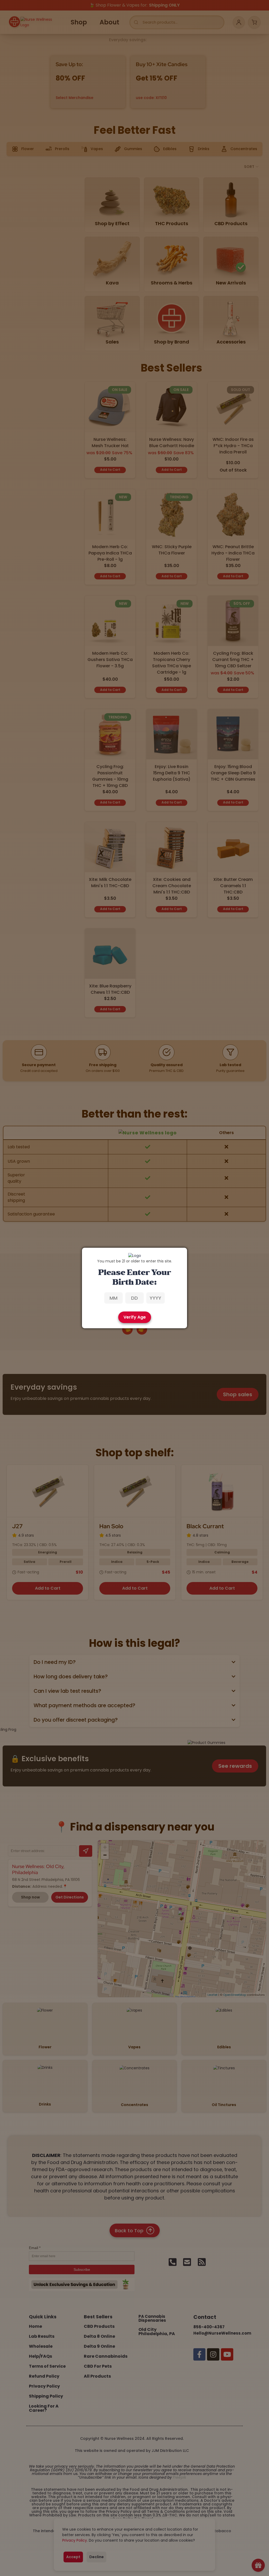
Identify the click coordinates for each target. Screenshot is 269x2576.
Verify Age (135, 1317)
